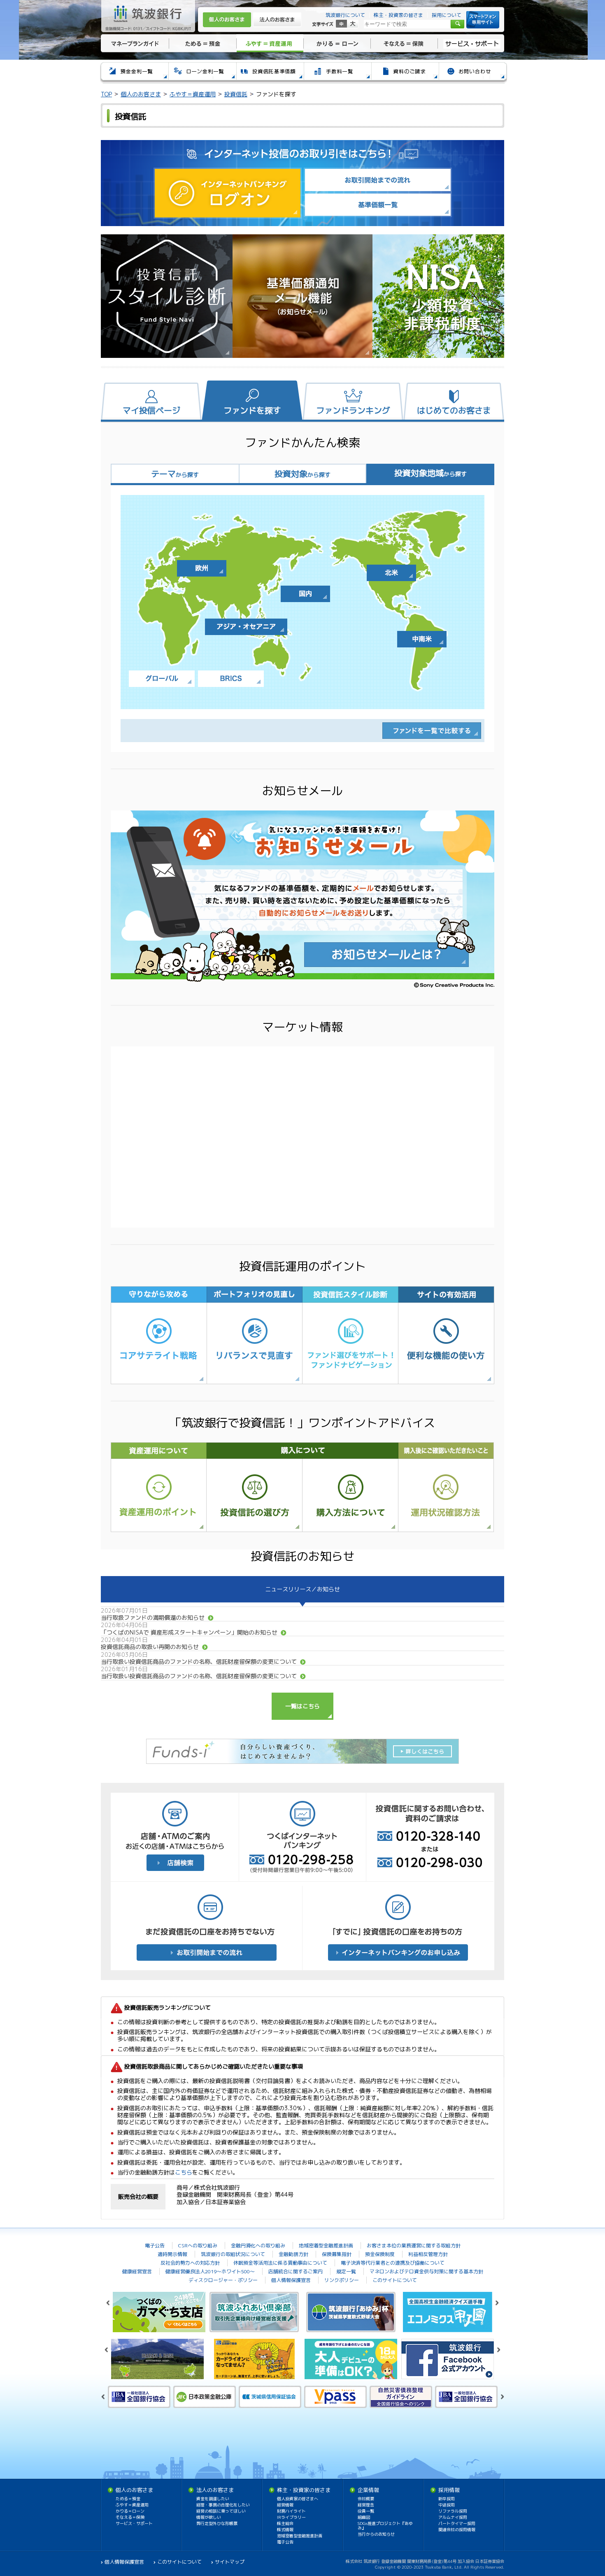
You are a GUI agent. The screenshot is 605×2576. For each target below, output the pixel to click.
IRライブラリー (291, 2517)
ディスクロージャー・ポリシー (223, 2280)
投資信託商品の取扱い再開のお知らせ (150, 1647)
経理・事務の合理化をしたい (223, 2505)
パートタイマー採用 (457, 2523)
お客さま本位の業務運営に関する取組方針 (414, 2246)
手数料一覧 (337, 73)
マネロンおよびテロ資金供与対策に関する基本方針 (426, 2271)
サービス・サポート (472, 43)
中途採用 (447, 2505)
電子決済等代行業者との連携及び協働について (393, 2263)
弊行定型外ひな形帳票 (217, 2523)
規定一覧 (346, 2271)
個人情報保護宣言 (291, 2280)
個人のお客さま (227, 20)
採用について (447, 15)
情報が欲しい (209, 2517)
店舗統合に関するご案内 (296, 2271)
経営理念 (366, 2505)
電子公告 (155, 2246)
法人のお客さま (277, 20)
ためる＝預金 (202, 43)
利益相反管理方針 (428, 2254)
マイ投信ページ (151, 410)
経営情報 (285, 2505)
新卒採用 (447, 2499)
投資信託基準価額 (270, 73)
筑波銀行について (345, 15)
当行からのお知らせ (376, 2534)
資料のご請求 (405, 73)
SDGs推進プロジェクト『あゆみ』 (385, 2526)
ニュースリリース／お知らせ (302, 1589)
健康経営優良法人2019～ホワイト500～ (210, 2271)
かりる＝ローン (337, 43)
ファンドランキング (353, 410)
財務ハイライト (291, 2511)
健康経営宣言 (137, 2271)
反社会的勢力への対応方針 (190, 2263)
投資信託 (236, 94)
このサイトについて (395, 2280)
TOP (106, 94)
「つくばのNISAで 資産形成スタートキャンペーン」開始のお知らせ (189, 1632)
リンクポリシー (342, 2280)
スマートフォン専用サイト (483, 20)
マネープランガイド (134, 43)
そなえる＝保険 (404, 43)
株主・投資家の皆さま (398, 15)
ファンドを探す (252, 410)
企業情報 (368, 2490)
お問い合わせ (473, 73)
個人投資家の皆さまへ (298, 2499)
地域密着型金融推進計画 (326, 2246)
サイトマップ (230, 2562)
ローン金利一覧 (202, 73)
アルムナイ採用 (453, 2517)
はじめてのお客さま (454, 410)
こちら (184, 2172)
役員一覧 (366, 2511)
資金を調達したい (213, 2499)
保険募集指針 (337, 2254)
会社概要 (366, 2499)
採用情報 (449, 2490)
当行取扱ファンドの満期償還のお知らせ (153, 1617)
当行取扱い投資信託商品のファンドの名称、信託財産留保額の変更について (199, 1662)
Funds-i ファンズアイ (302, 1751)
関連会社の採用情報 (457, 2529)
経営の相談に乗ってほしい (221, 2511)
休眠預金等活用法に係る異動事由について (280, 2263)
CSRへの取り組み (198, 2246)
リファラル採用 (453, 2511)
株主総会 (285, 2523)
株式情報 (285, 2529)
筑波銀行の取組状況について (233, 2254)
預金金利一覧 (134, 73)
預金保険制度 (380, 2254)
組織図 (364, 2517)
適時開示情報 (172, 2254)
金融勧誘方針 (293, 2254)
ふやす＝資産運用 (270, 43)
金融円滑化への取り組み (258, 2246)
